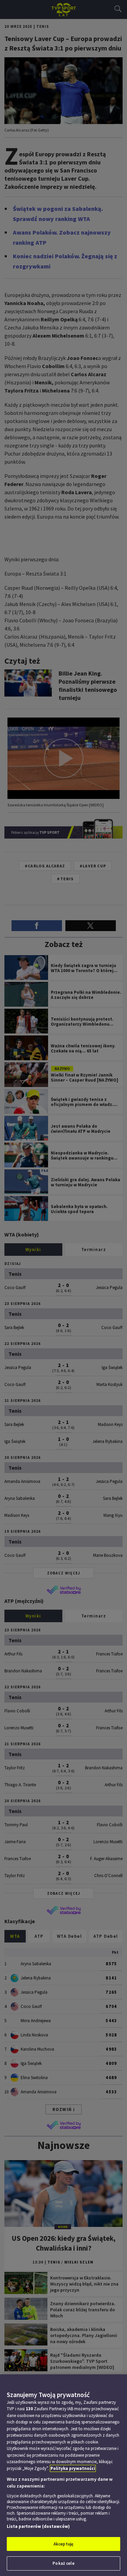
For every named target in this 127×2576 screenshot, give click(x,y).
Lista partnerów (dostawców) (38, 2526)
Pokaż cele (63, 2563)
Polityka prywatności (73, 2468)
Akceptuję (63, 2544)
